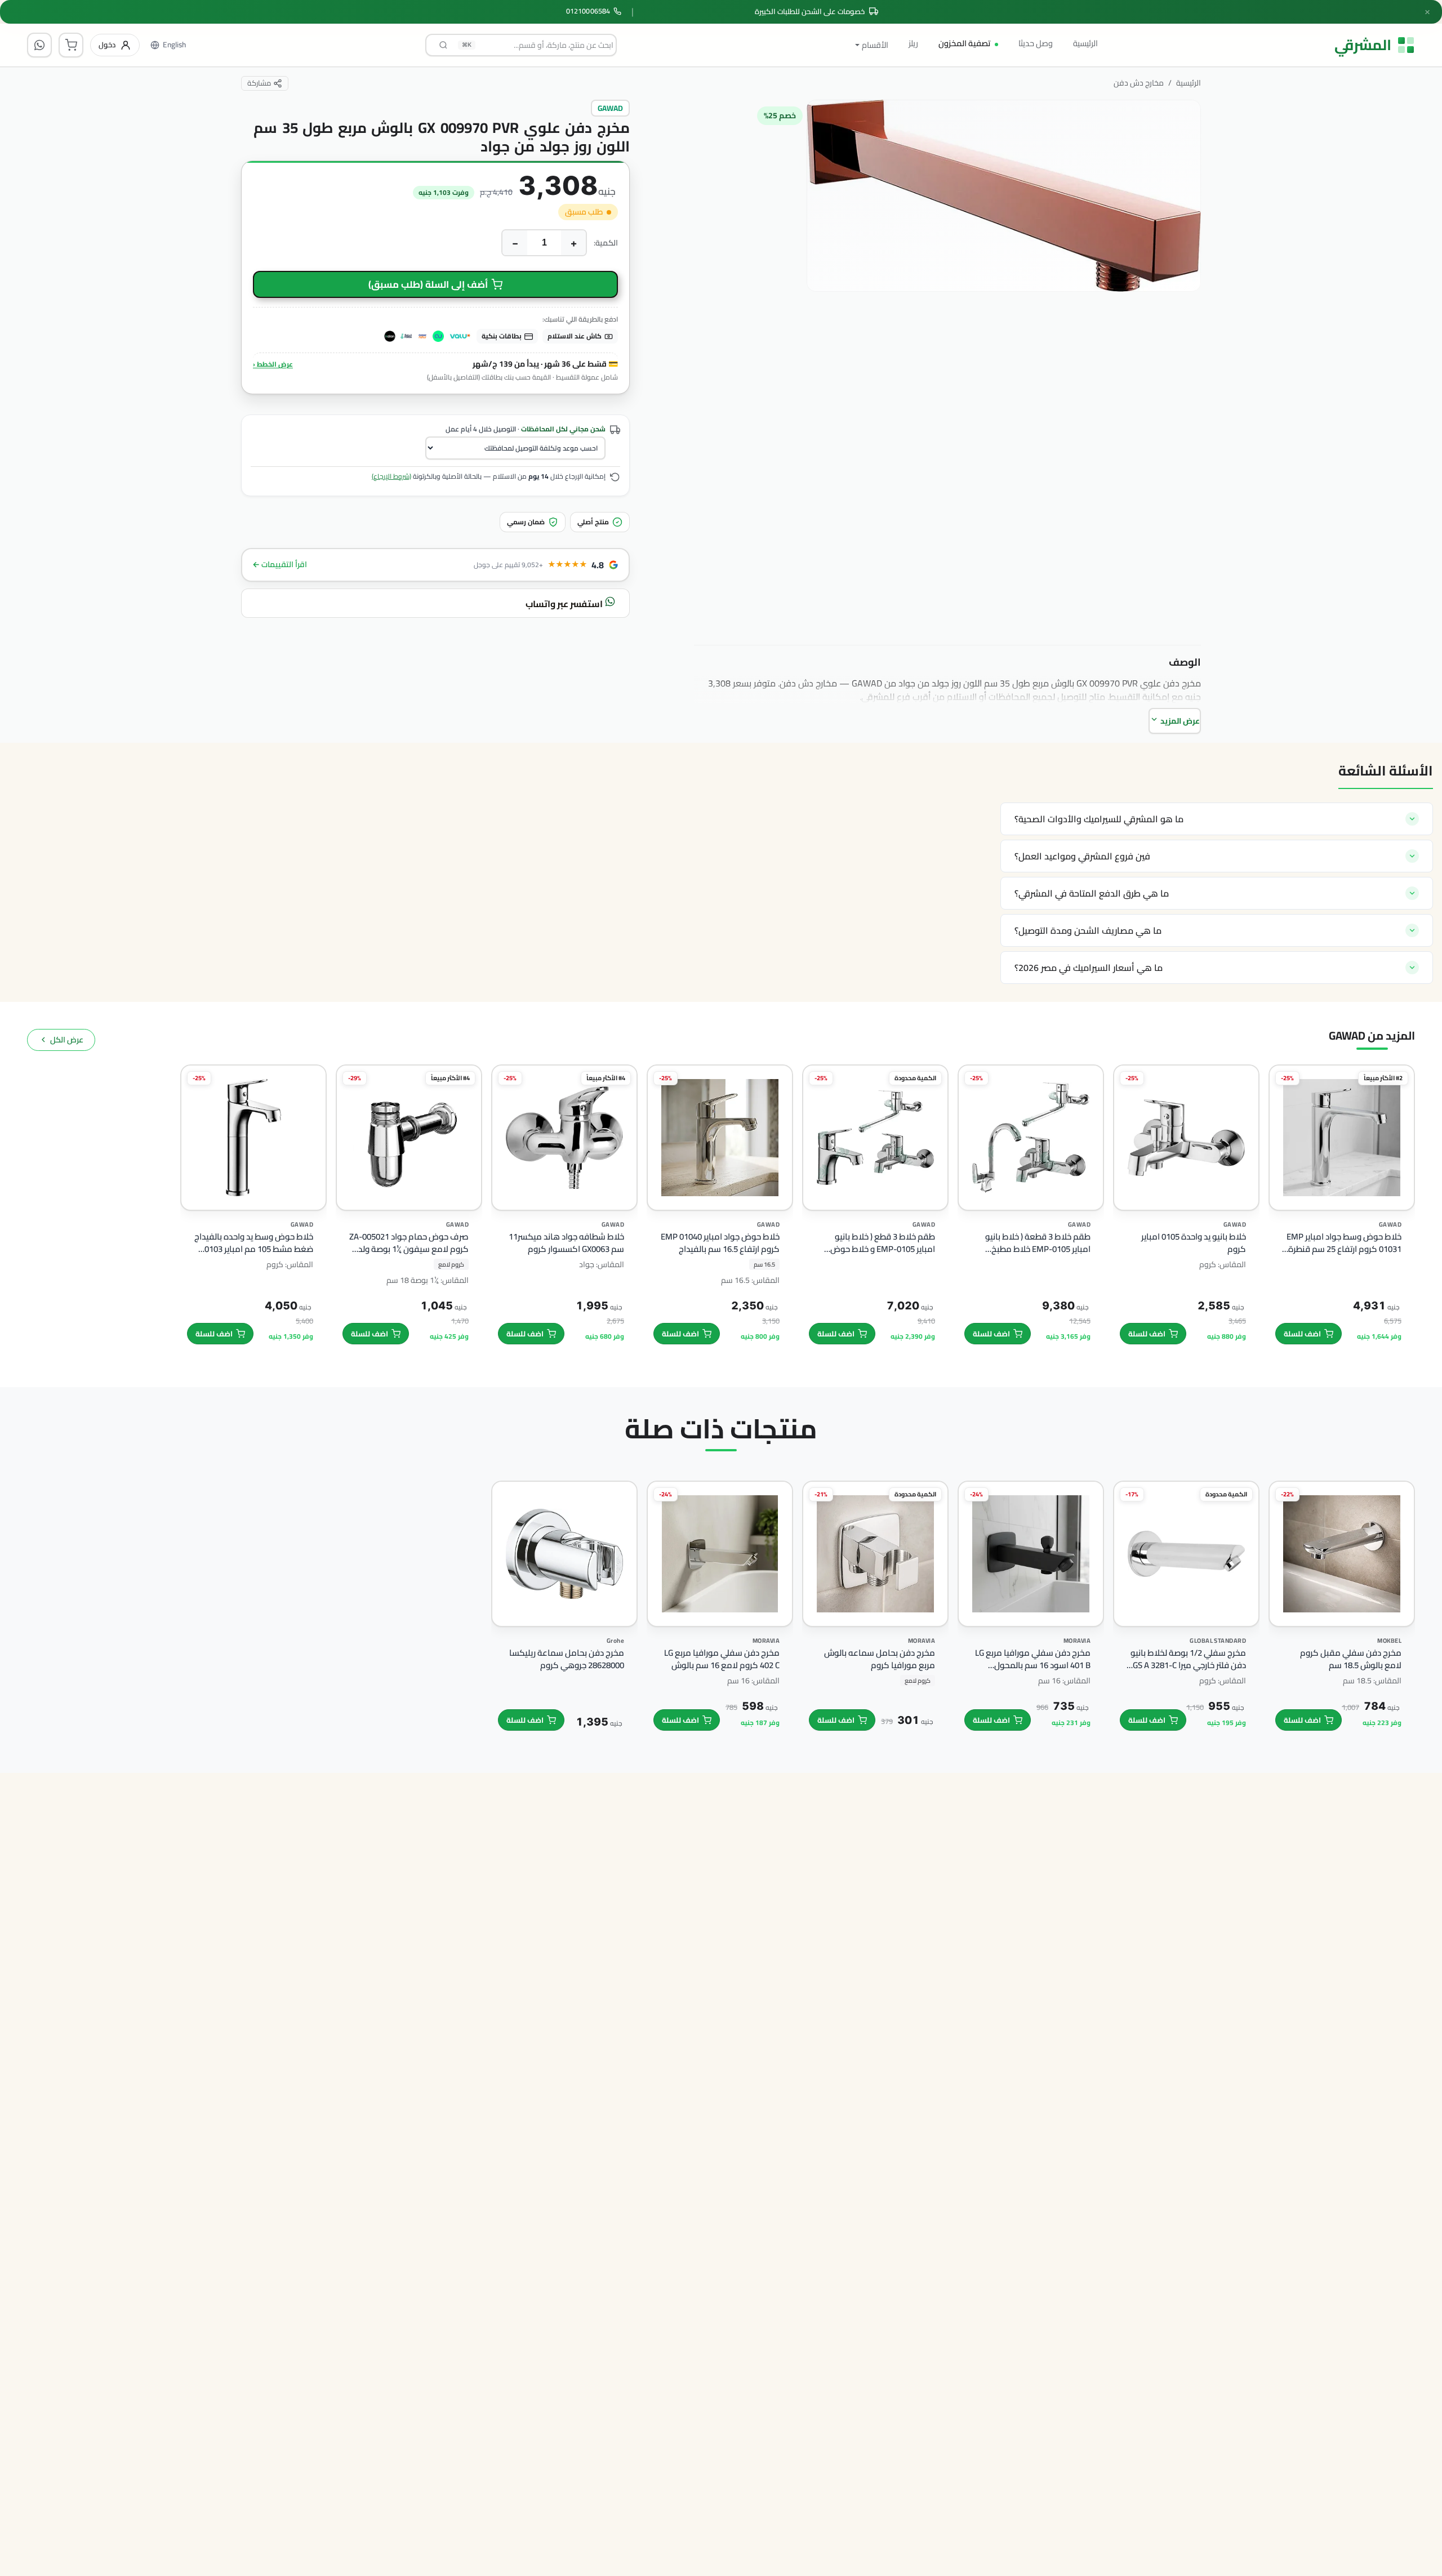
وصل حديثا (1036, 43)
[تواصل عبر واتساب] (39, 45)
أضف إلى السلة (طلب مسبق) (428, 284)
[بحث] (443, 45)
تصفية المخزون (964, 43)
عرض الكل (67, 1040)
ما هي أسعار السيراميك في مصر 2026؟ (1089, 968)
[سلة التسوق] (71, 45)
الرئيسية (1085, 43)
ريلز (913, 43)
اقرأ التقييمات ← (280, 565)
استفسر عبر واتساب (565, 604)
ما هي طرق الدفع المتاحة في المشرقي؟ (1092, 893)
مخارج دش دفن (1139, 83)
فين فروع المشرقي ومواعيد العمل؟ (1082, 856)
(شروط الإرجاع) (391, 476)
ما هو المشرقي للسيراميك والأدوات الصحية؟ (1099, 819)
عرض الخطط (273, 364)
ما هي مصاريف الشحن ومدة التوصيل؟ (1088, 930)
